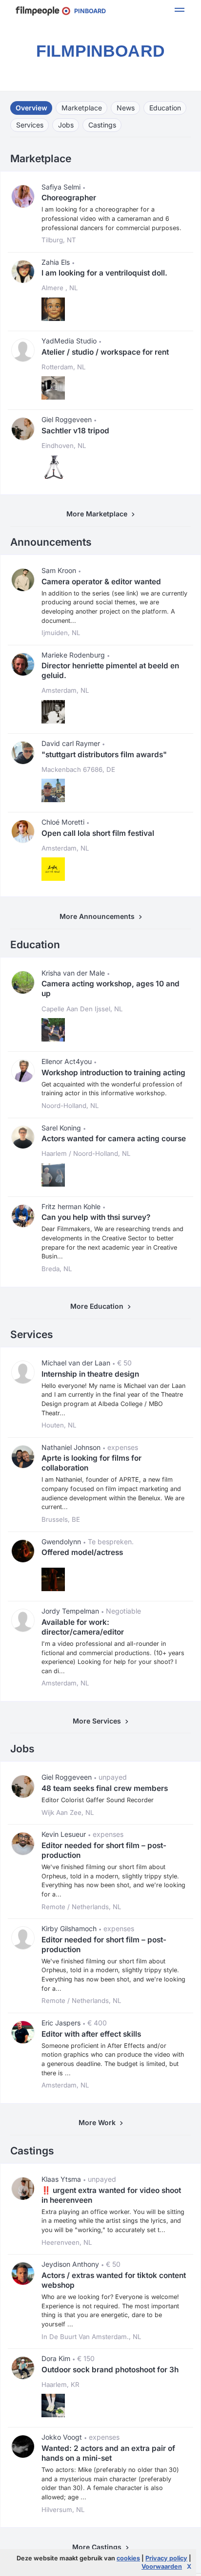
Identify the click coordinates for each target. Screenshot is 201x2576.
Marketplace (82, 108)
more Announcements (99, 916)
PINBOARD (88, 11)
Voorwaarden (162, 2566)
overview (31, 108)
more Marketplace (99, 514)
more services (99, 1721)
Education (165, 108)
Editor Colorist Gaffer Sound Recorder (98, 1800)
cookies (128, 2558)
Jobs (66, 125)
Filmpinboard (100, 51)
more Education (99, 1306)
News (126, 108)
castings (102, 125)
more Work (99, 2122)
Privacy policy (166, 2558)
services (30, 125)
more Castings (99, 2547)
